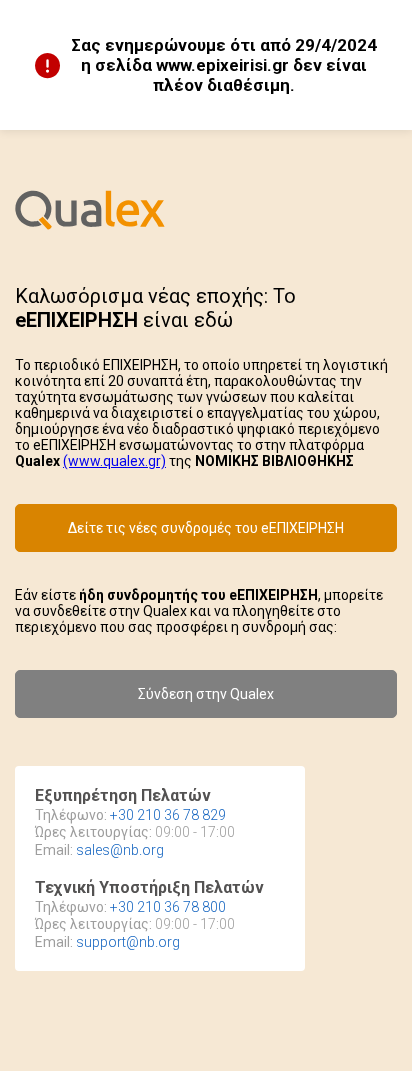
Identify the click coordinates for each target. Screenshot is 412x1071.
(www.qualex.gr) (114, 461)
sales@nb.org (120, 850)
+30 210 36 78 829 (168, 815)
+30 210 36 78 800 (168, 907)
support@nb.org (128, 942)
